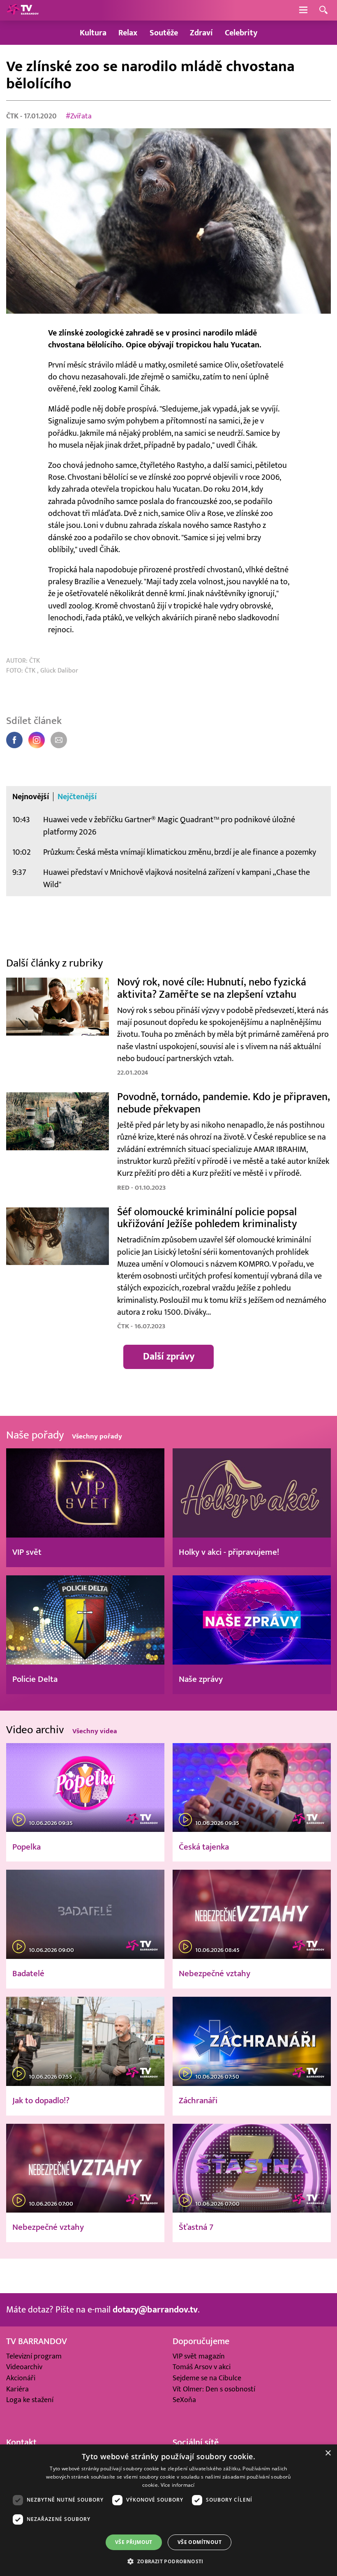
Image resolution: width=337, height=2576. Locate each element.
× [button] (328, 2453)
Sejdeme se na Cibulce (207, 2378)
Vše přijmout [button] (134, 2542)
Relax (128, 33)
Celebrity (241, 33)
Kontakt (21, 2442)
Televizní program (34, 2356)
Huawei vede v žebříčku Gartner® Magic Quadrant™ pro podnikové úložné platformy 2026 (169, 826)
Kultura (93, 33)
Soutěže (164, 33)
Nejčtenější (77, 797)
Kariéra (17, 2389)
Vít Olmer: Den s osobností (214, 2389)
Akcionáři (21, 2378)
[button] (168, 2561)
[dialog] (168, 2510)
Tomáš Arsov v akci (202, 2367)
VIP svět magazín (199, 2356)
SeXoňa (184, 2400)
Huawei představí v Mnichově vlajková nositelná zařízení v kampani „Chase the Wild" (177, 878)
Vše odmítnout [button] (200, 2542)
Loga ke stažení (30, 2400)
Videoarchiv (24, 2367)
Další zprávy (169, 1357)
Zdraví (201, 33)
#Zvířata (79, 116)
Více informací (178, 2485)
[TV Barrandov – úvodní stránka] (23, 10)
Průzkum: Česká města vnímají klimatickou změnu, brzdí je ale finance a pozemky (180, 852)
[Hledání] (323, 10)
